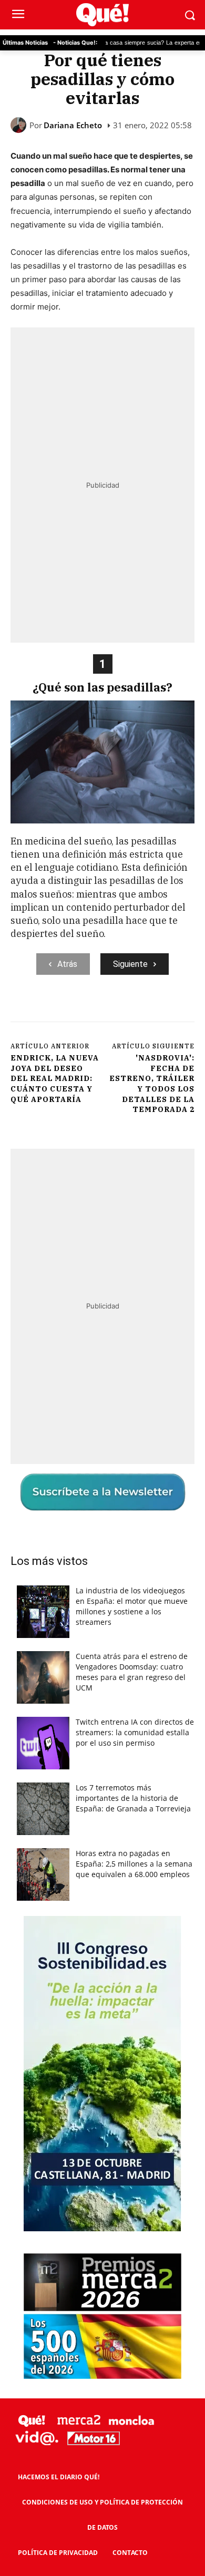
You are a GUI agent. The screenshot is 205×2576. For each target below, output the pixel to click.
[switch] (165, 1299)
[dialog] (102, 1288)
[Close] (184, 1086)
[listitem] (102, 1274)
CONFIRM (66, 1474)
